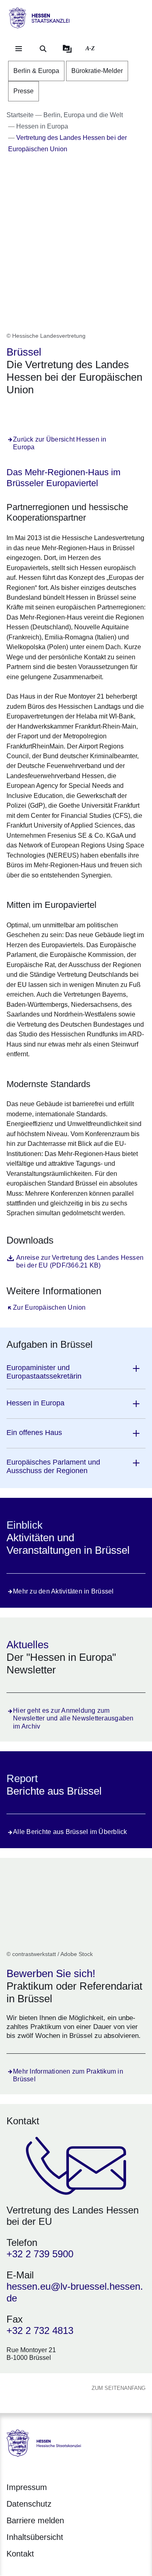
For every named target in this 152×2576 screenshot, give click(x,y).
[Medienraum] (67, 49)
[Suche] (43, 49)
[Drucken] (76, 411)
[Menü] (19, 49)
